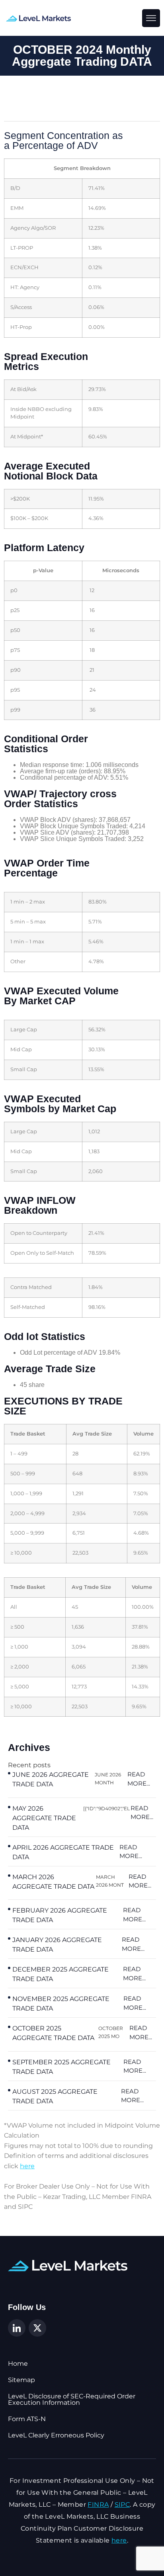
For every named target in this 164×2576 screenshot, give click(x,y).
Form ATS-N (27, 2419)
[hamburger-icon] (151, 18)
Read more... (139, 1779)
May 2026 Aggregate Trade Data (44, 1818)
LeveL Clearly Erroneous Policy (56, 2435)
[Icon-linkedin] (17, 2328)
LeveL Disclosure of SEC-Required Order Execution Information (72, 2400)
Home (18, 2364)
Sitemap (21, 2380)
